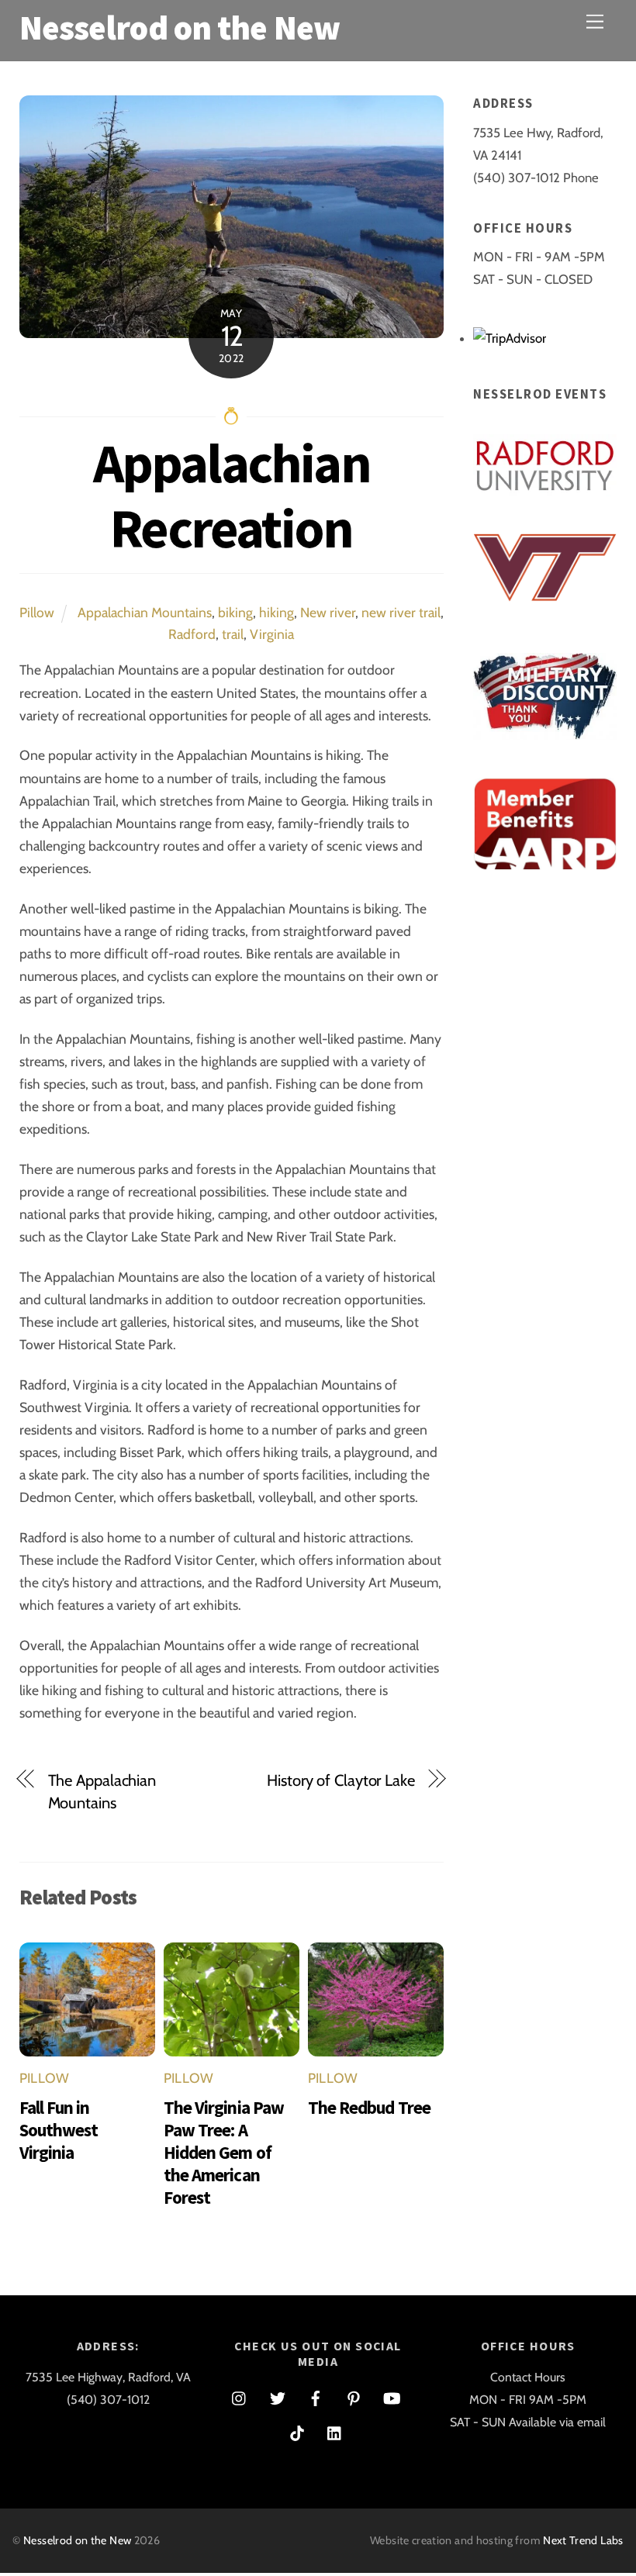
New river (328, 612)
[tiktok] (297, 2431)
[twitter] (278, 2396)
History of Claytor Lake (341, 1780)
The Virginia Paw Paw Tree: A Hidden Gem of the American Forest (224, 2152)
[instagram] (240, 2396)
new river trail (401, 612)
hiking (277, 612)
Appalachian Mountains (145, 612)
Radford (192, 634)
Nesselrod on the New (77, 2540)
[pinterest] (354, 2396)
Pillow (37, 612)
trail (233, 634)
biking (235, 612)
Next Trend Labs (583, 2540)
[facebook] (316, 2396)
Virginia (272, 634)
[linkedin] (335, 2431)
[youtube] (392, 2396)
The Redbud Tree (369, 2107)
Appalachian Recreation (232, 496)
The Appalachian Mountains (102, 1791)
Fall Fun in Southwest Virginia (59, 2130)
